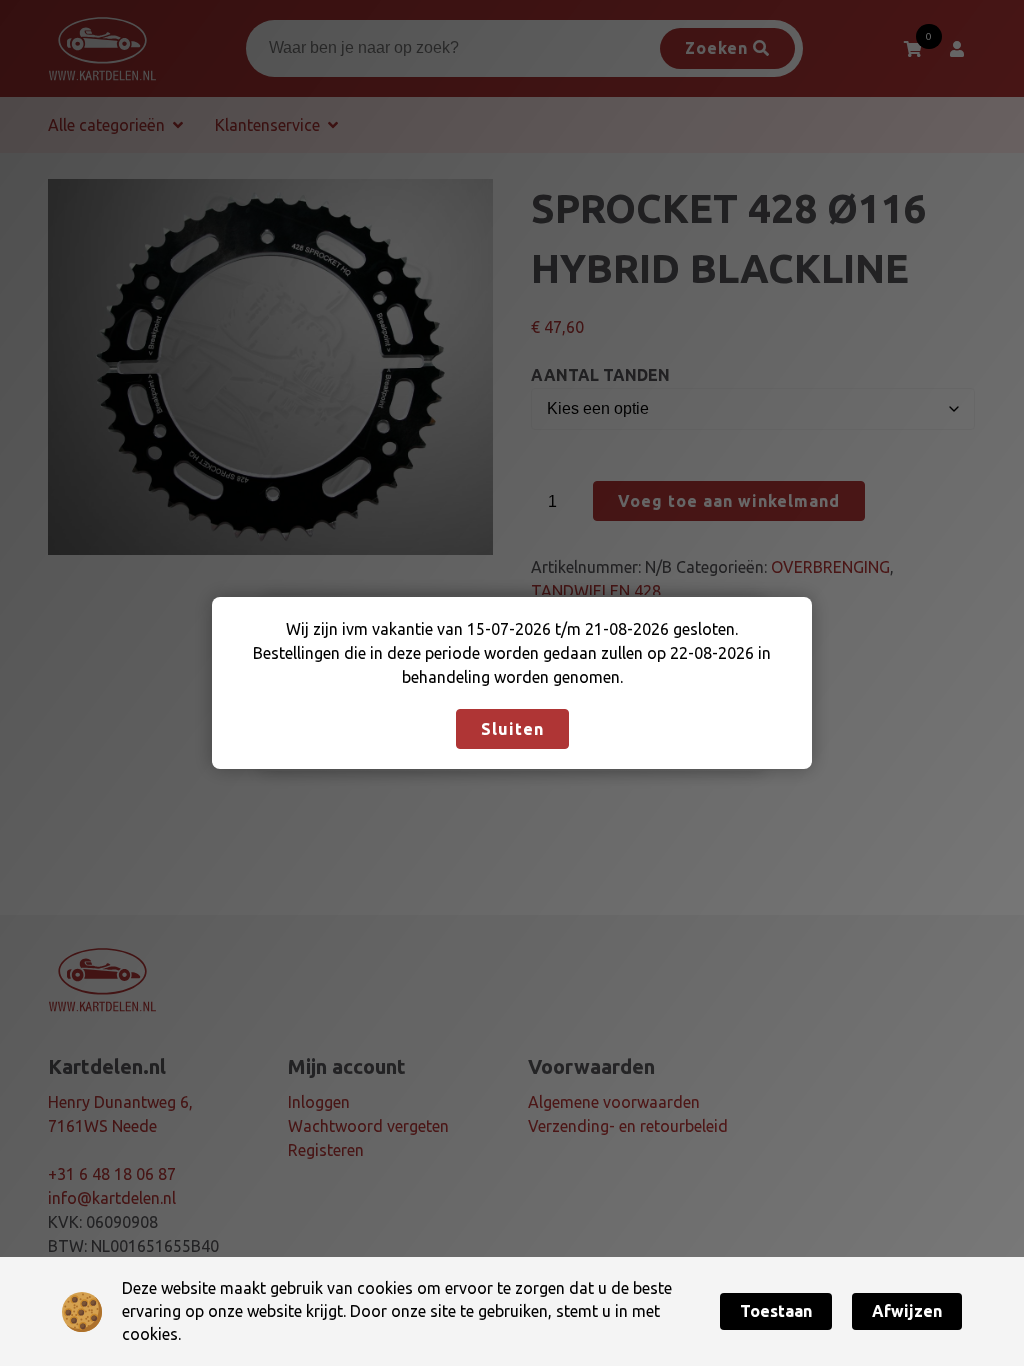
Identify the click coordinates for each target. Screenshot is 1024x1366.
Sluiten (512, 729)
